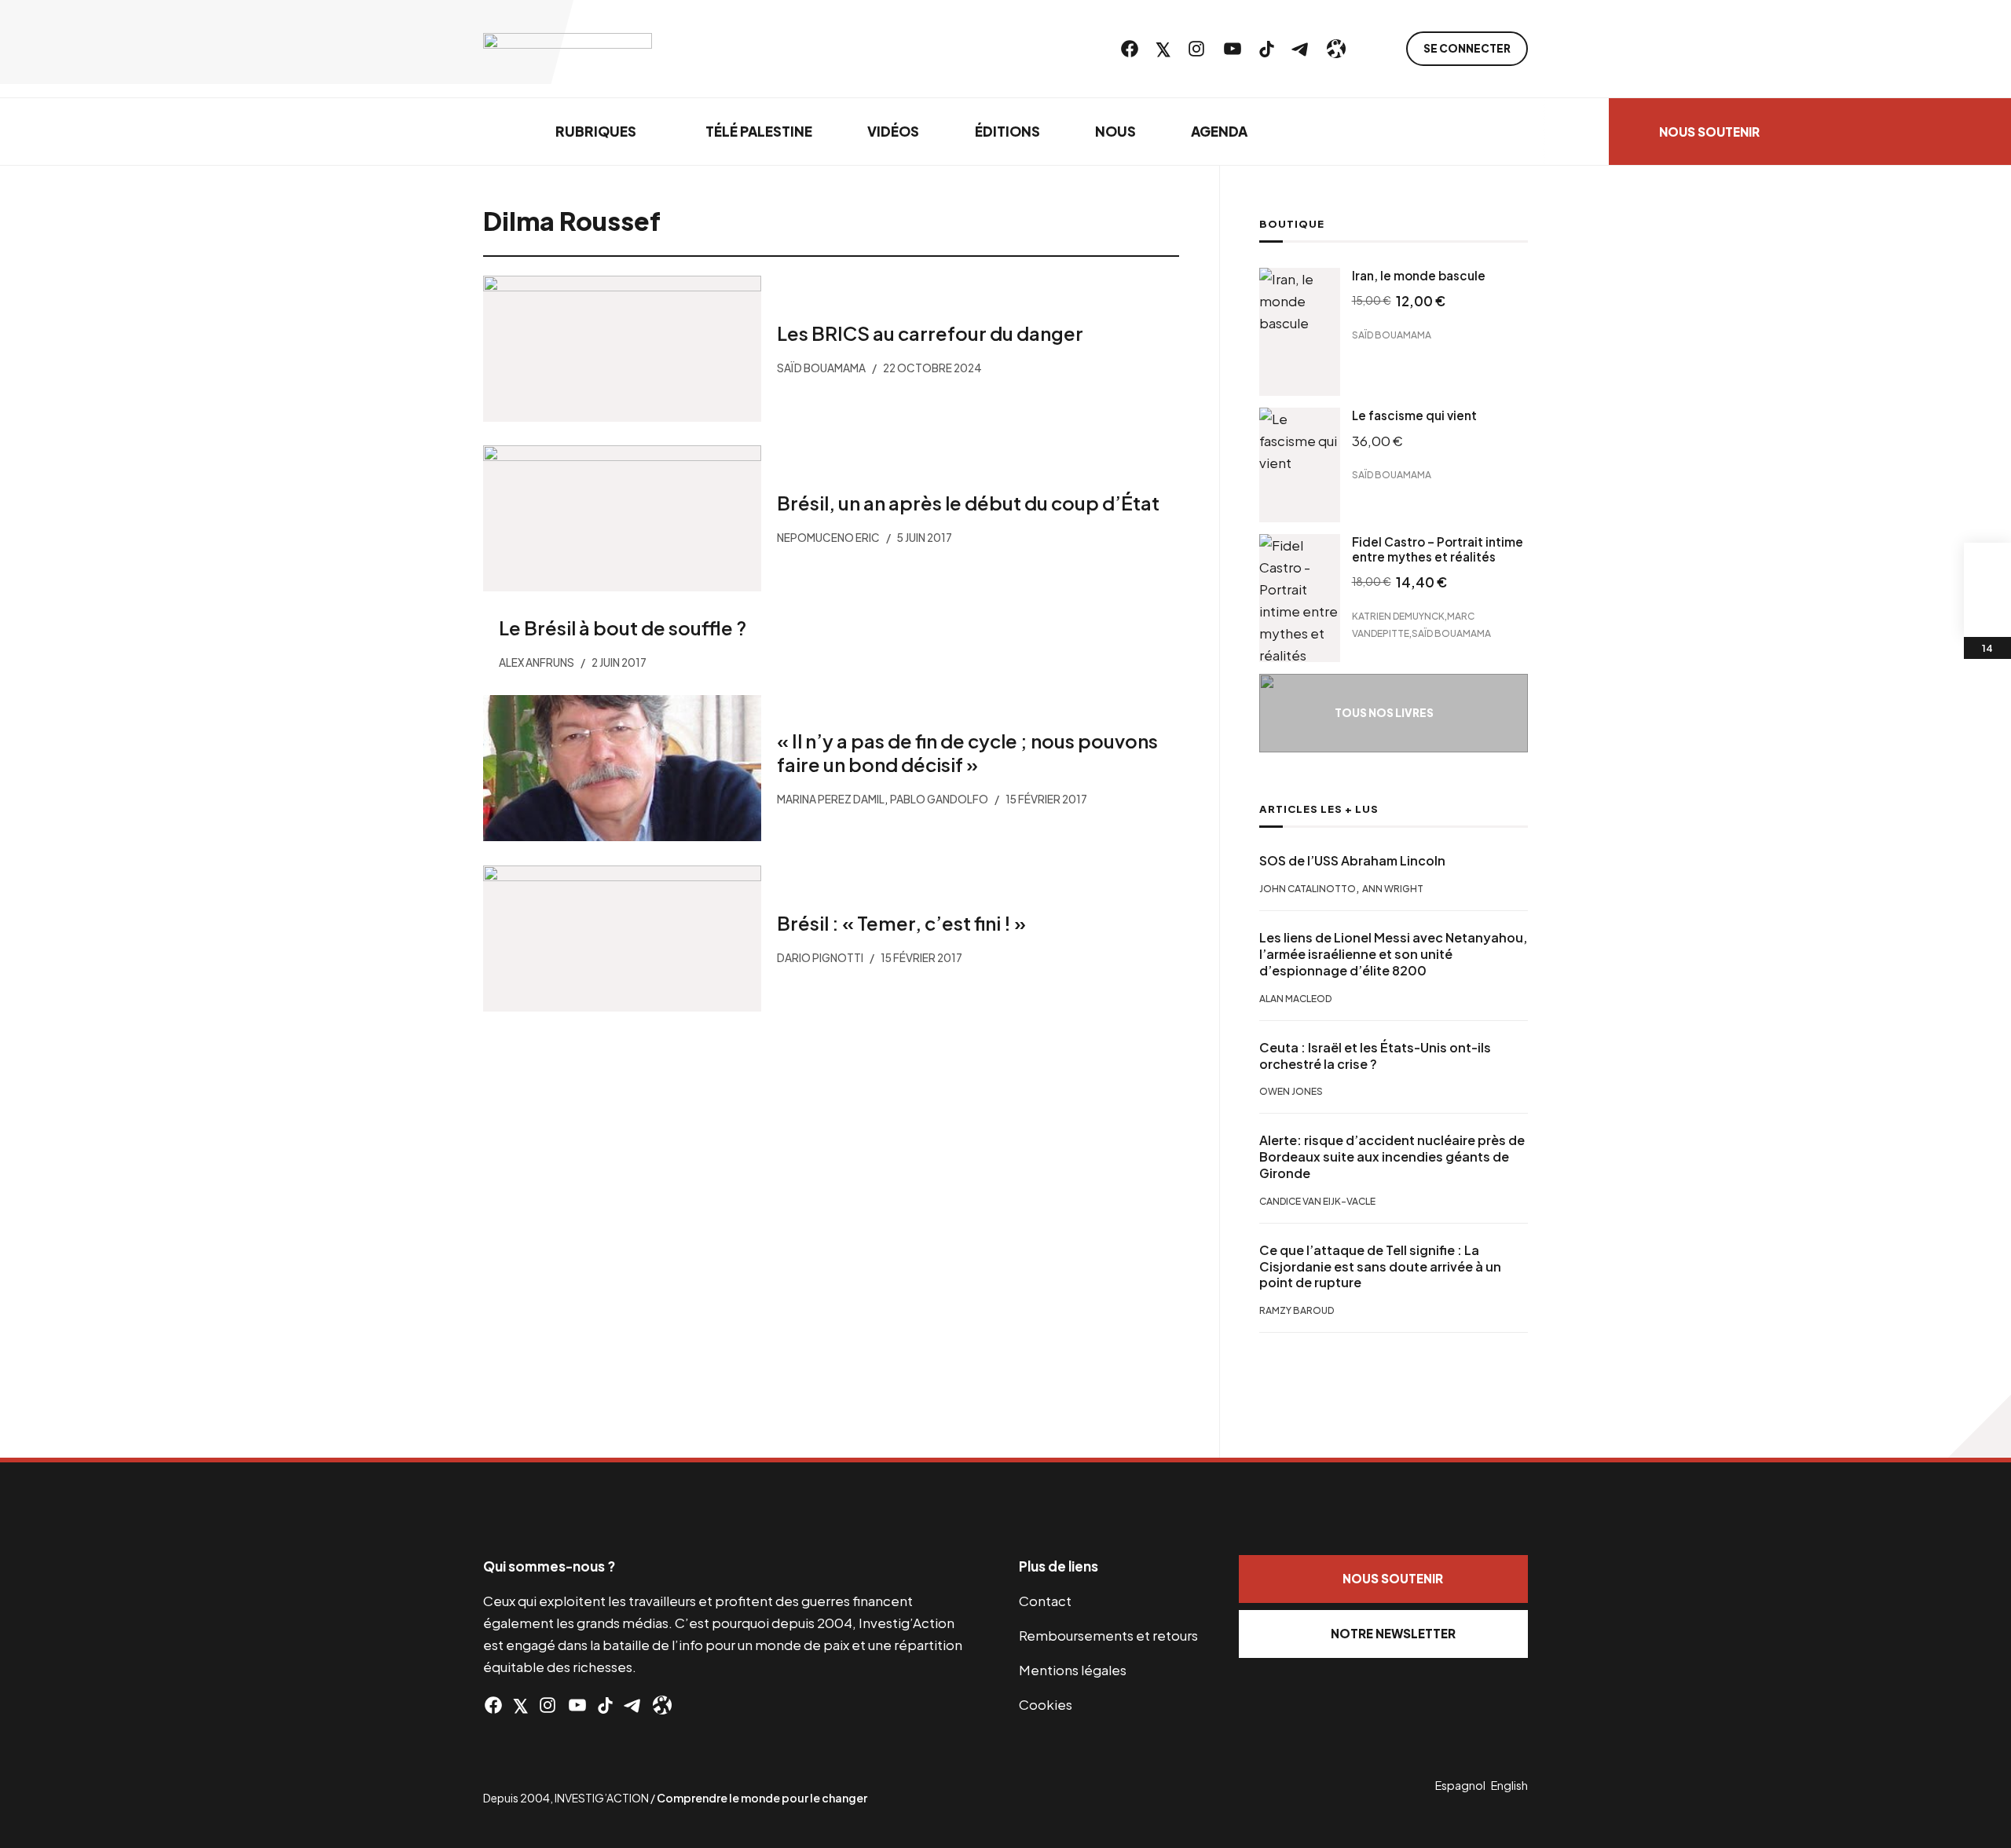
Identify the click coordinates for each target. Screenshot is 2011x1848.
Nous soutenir (1393, 1578)
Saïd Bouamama (1392, 335)
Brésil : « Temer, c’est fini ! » (901, 922)
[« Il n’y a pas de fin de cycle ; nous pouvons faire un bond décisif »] (622, 768)
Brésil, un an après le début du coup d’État (968, 503)
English (1509, 1785)
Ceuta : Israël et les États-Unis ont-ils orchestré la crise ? (1375, 1056)
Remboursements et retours (1108, 1635)
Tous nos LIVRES (1384, 713)
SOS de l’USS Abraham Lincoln (1352, 861)
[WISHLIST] (1987, 613)
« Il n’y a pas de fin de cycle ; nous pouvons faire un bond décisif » (967, 752)
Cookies (1046, 1704)
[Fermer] (2001, 20)
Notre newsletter (1393, 1633)
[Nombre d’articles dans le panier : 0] (1987, 566)
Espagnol (1460, 1785)
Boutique (1292, 224)
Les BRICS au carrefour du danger (930, 333)
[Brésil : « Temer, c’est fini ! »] (622, 939)
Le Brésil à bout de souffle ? (623, 628)
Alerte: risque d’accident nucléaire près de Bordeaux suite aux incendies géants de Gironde (1392, 1157)
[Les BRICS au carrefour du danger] (622, 349)
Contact (1045, 1601)
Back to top (1980, 1426)
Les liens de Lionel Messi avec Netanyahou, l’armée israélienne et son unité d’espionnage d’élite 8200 (1393, 954)
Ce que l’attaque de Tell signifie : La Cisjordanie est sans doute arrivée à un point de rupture (1380, 1267)
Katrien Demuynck (1398, 615)
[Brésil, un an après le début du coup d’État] (622, 518)
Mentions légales (1073, 1670)
